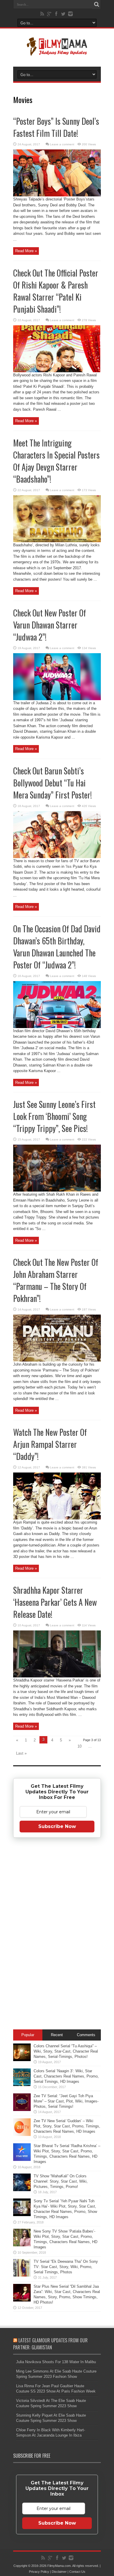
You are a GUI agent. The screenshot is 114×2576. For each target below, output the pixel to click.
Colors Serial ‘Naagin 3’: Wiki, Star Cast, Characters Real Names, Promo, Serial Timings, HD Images (66, 2076)
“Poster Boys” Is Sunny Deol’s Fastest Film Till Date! (56, 127)
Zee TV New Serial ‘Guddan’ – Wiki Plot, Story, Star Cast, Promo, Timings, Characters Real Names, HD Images (67, 2126)
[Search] (96, 4)
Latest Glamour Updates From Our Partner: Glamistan (50, 2344)
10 (80, 1746)
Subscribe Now (57, 1826)
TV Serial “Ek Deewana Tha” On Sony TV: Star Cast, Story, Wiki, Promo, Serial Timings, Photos (66, 2267)
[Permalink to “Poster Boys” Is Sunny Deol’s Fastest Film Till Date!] (57, 195)
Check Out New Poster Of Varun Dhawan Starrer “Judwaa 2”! (50, 625)
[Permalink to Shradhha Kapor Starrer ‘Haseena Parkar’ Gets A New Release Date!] (57, 1676)
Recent (57, 2035)
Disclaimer (59, 2572)
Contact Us (77, 2572)
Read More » (26, 251)
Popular (28, 2035)
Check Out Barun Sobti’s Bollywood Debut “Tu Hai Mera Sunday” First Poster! (52, 783)
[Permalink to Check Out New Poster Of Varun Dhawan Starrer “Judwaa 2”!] (57, 699)
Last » (21, 1753)
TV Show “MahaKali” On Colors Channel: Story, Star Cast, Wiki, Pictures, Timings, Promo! (61, 2181)
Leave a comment (62, 144)
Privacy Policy (39, 2572)
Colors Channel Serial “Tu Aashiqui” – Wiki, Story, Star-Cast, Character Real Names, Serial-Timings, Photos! (66, 2051)
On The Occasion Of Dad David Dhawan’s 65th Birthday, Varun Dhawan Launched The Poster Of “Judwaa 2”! (57, 947)
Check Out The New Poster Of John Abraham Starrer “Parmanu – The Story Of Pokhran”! (56, 1280)
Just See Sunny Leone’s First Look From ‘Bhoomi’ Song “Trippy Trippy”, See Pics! (54, 1116)
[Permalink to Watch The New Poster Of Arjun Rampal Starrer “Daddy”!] (57, 1518)
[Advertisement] (57, 1935)
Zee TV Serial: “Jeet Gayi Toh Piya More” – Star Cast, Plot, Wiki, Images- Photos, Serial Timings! (66, 2101)
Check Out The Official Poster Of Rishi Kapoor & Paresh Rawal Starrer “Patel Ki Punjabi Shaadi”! (56, 291)
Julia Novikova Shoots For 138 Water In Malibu (56, 2362)
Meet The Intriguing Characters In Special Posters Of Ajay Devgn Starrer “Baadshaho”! (56, 461)
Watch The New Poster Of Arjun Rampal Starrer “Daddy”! (50, 1444)
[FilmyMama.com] (57, 52)
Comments (86, 2035)
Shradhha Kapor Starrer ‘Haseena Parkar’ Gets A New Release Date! (55, 1602)
